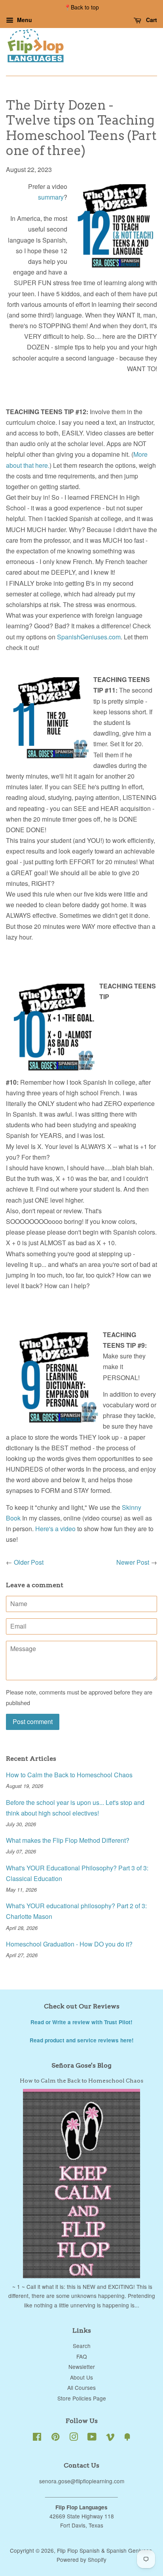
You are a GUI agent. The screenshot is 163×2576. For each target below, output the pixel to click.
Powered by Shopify (81, 2559)
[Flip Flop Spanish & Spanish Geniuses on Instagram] (74, 2438)
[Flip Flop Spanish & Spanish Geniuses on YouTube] (92, 2438)
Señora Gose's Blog (81, 2065)
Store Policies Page (82, 2398)
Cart (151, 20)
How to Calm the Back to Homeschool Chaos (69, 1775)
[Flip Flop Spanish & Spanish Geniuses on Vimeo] (110, 2438)
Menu (24, 20)
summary (51, 197)
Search (82, 2346)
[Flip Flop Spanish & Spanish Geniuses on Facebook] (37, 2438)
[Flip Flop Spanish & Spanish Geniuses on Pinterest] (55, 2438)
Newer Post (133, 1562)
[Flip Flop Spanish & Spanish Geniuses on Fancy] (127, 2438)
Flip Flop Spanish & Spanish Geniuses (104, 2550)
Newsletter (82, 2367)
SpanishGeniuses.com (89, 637)
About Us (81, 2377)
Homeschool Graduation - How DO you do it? (69, 1944)
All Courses (81, 2387)
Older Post (29, 1562)
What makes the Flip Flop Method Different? (68, 1840)
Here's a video (55, 1529)
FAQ (82, 2356)
